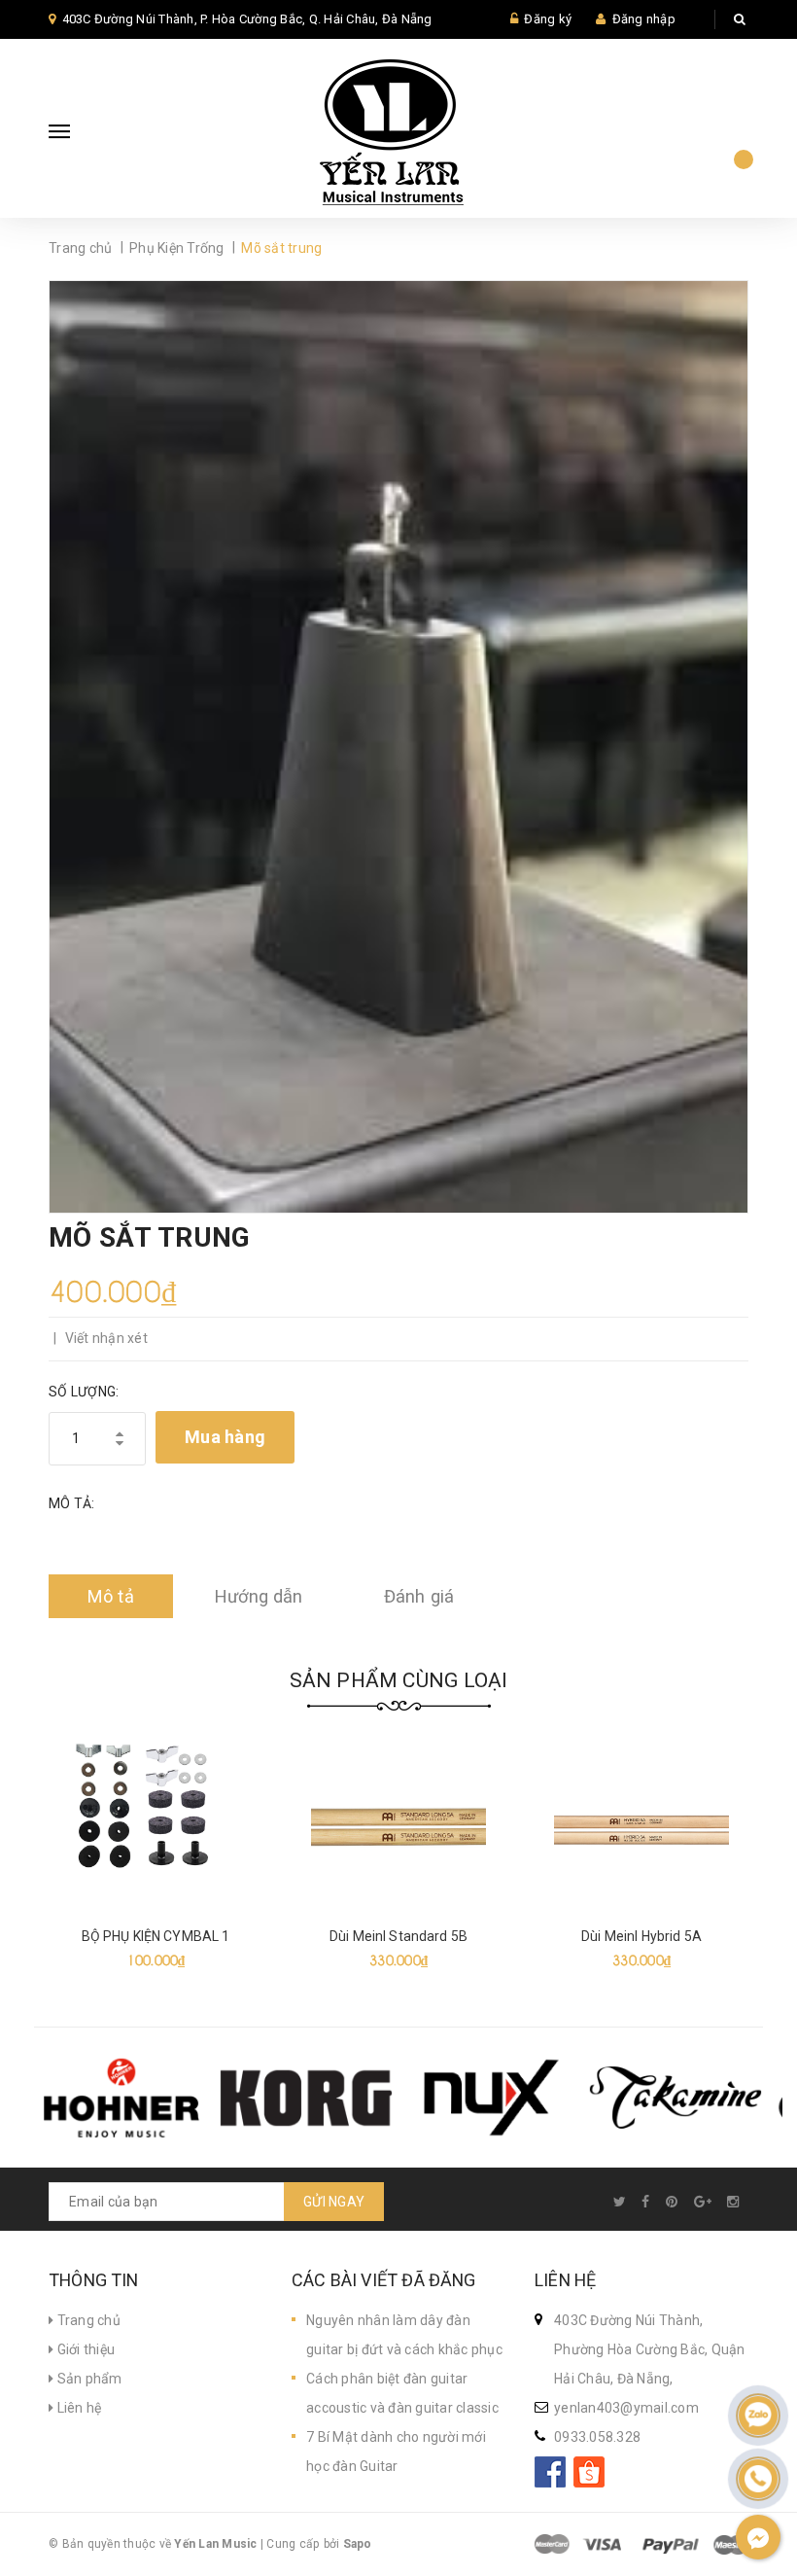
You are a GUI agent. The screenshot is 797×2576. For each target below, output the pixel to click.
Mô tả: (72, 1503)
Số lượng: (84, 1392)
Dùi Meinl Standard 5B (398, 1936)
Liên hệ (77, 2408)
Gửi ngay (334, 2202)
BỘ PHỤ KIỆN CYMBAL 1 (156, 1936)
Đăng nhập (644, 19)
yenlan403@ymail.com (626, 2408)
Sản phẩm (87, 2379)
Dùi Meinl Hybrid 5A (641, 1936)
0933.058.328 (597, 2437)
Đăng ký (548, 19)
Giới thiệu (84, 2349)
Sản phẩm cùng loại (399, 1680)
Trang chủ (87, 2320)
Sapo (358, 2544)
